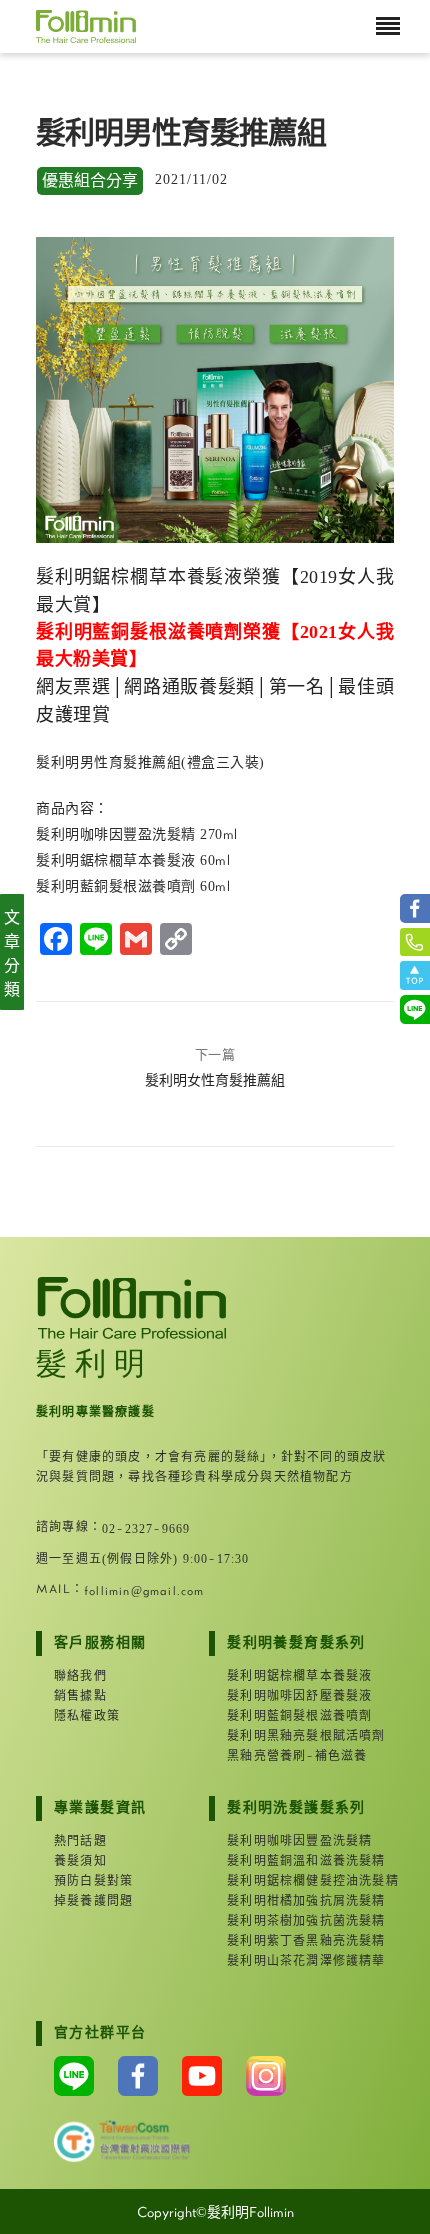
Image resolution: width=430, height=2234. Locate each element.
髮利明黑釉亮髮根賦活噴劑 (289, 1736)
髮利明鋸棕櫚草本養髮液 (289, 1676)
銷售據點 (80, 1696)
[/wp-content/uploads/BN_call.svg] (415, 942)
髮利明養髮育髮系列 (289, 1643)
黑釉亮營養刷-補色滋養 (289, 1756)
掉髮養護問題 (93, 1901)
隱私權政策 (87, 1716)
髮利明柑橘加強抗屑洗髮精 (289, 1901)
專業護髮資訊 (100, 1808)
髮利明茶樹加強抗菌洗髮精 (289, 1921)
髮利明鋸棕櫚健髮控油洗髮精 (289, 1881)
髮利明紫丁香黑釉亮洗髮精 (289, 1941)
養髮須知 (80, 1861)
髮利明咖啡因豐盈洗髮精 (289, 1841)
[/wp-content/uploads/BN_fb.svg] (415, 908)
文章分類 (12, 954)
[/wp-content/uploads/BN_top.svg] (415, 975)
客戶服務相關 (100, 1643)
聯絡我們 (80, 1676)
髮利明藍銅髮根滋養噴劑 (289, 1716)
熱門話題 (80, 1841)
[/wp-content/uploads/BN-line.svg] (415, 1010)
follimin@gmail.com (144, 1591)
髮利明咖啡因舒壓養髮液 (289, 1696)
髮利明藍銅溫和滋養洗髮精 (289, 1861)
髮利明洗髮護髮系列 (289, 1808)
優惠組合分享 (90, 181)
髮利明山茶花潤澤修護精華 (289, 1961)
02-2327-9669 (146, 1529)
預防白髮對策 (93, 1881)
